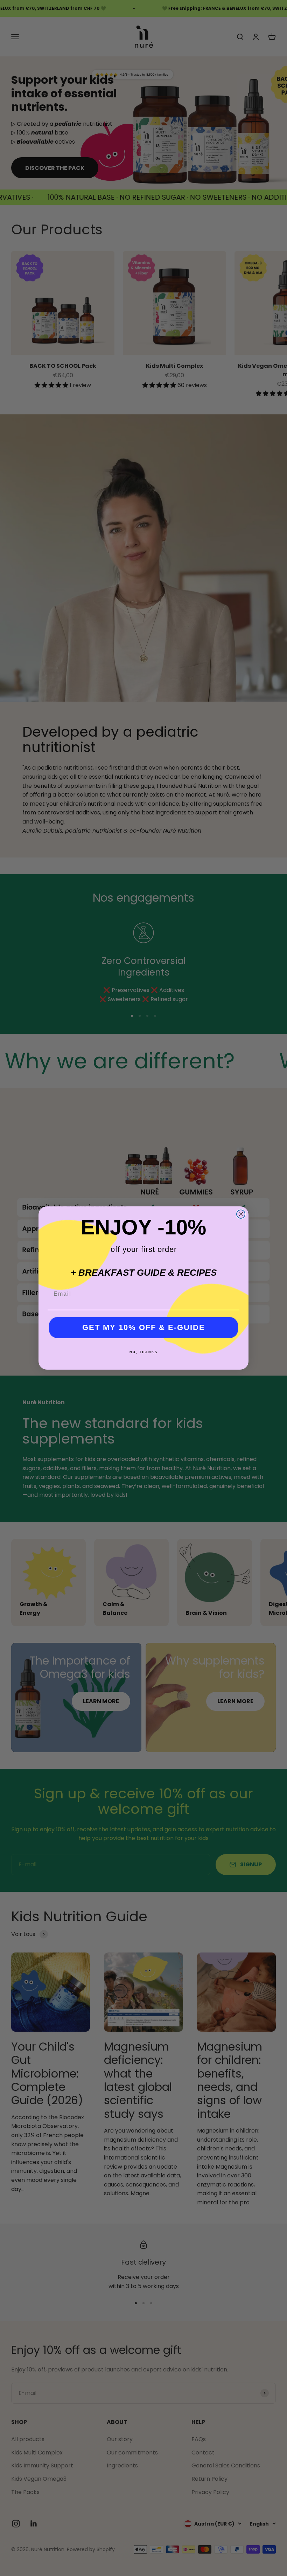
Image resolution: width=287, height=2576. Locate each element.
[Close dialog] (241, 1214)
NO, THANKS (143, 1352)
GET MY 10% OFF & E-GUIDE (144, 1327)
